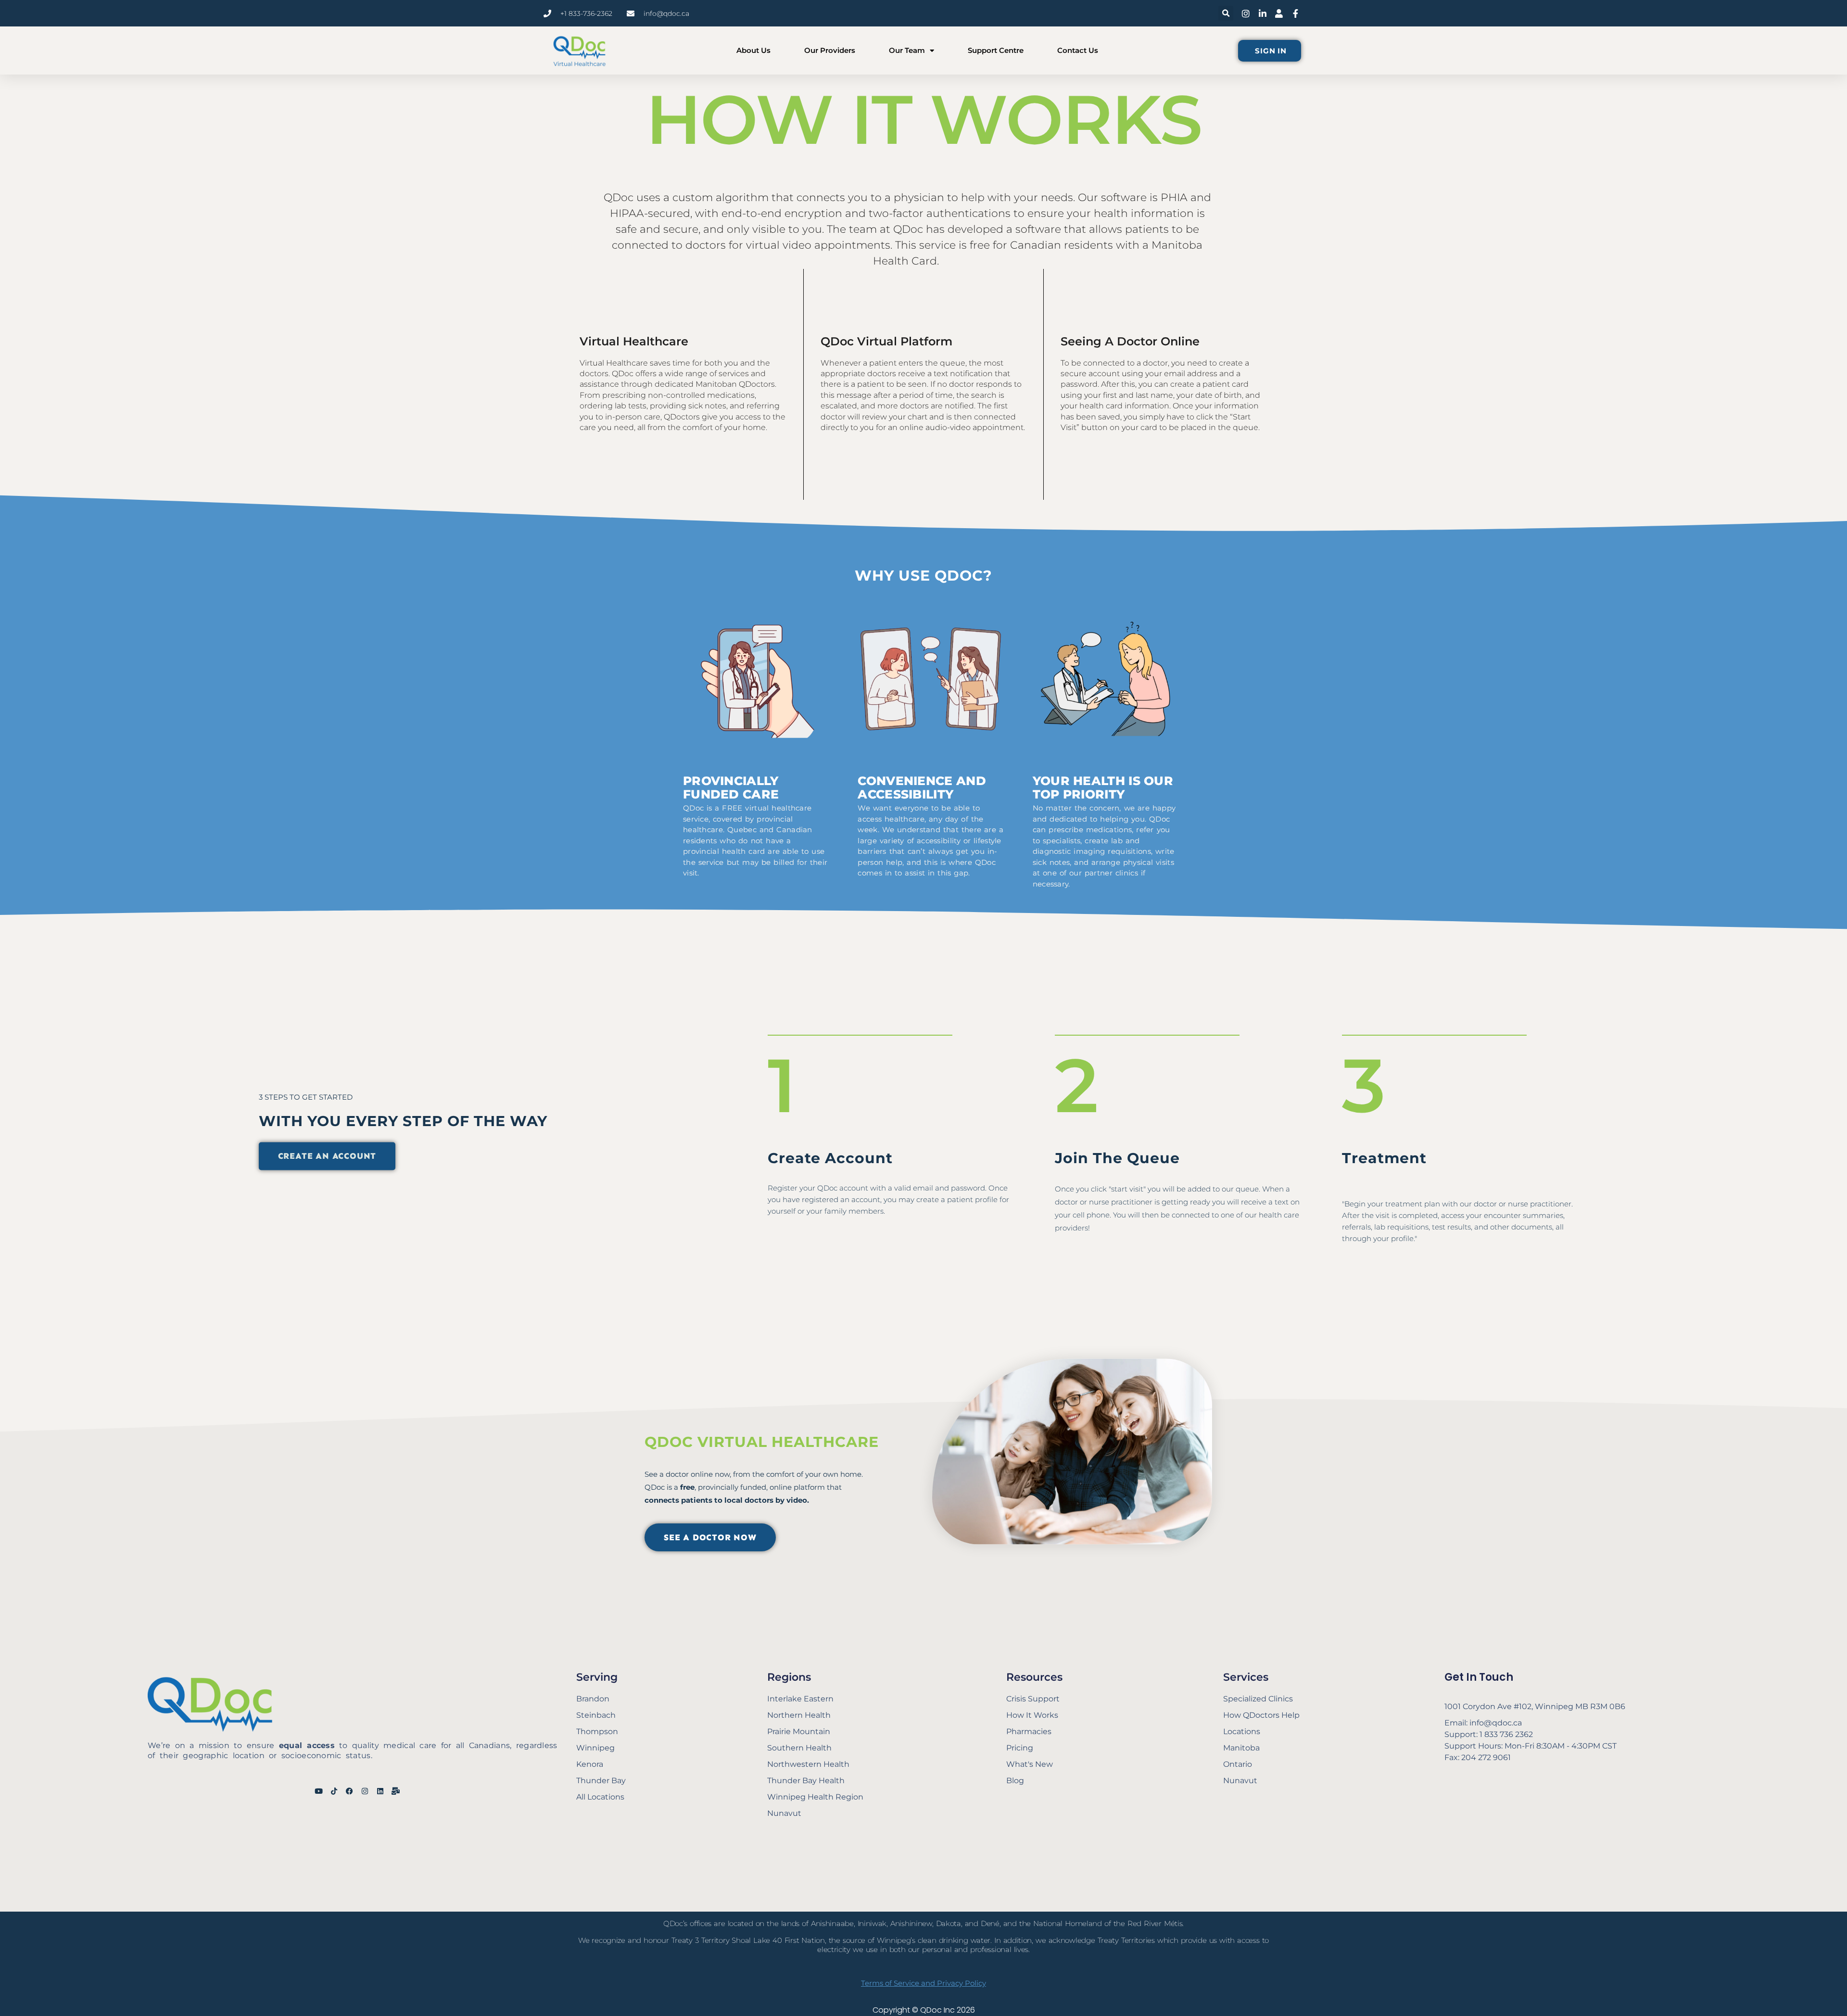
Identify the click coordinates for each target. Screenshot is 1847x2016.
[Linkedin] (380, 1791)
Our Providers (830, 50)
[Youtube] (319, 1791)
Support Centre (996, 50)
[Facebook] (349, 1791)
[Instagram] (365, 1791)
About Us (753, 50)
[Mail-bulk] (396, 1791)
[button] (1226, 13)
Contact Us (1078, 50)
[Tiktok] (334, 1791)
